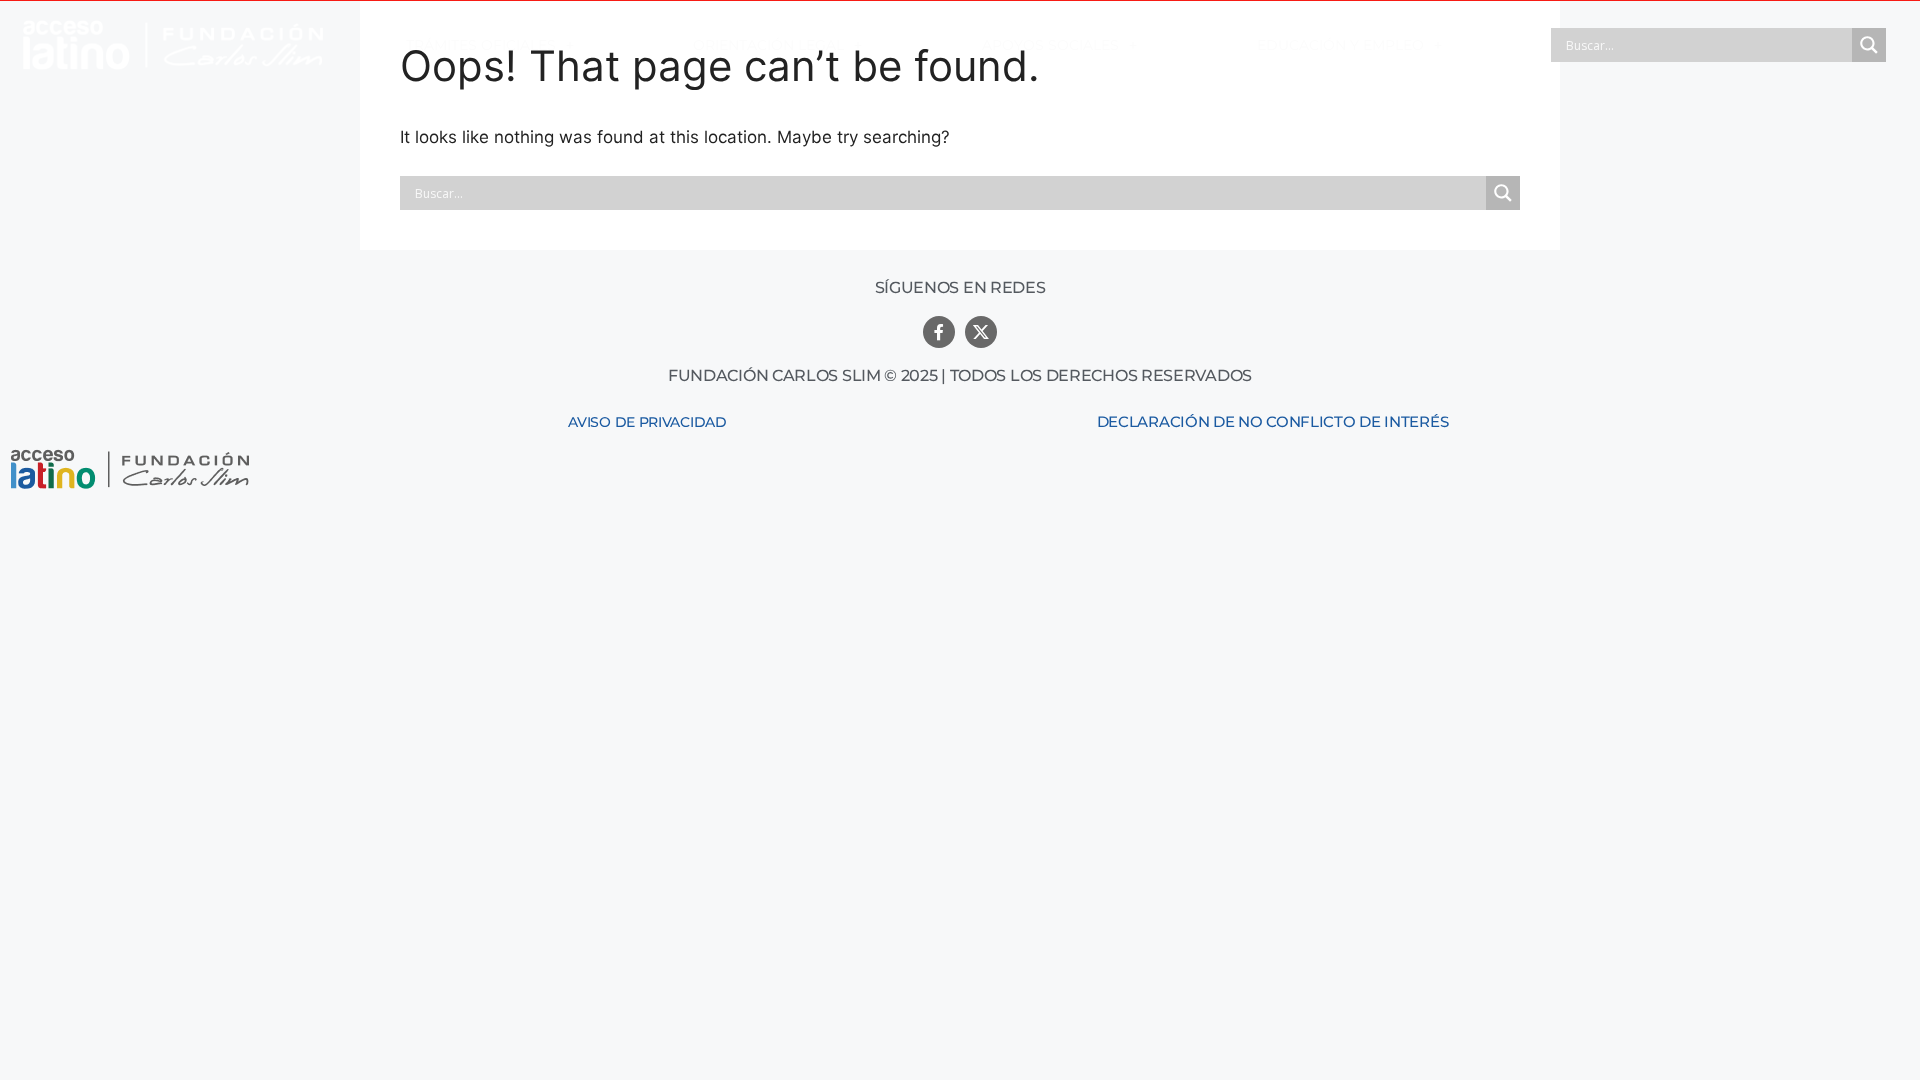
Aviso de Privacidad (647, 422)
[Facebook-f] (939, 332)
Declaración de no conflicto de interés (1273, 421)
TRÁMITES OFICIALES (481, 45)
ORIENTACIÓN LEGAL (768, 45)
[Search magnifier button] (1869, 45)
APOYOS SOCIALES (1050, 45)
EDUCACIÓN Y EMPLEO (1340, 45)
